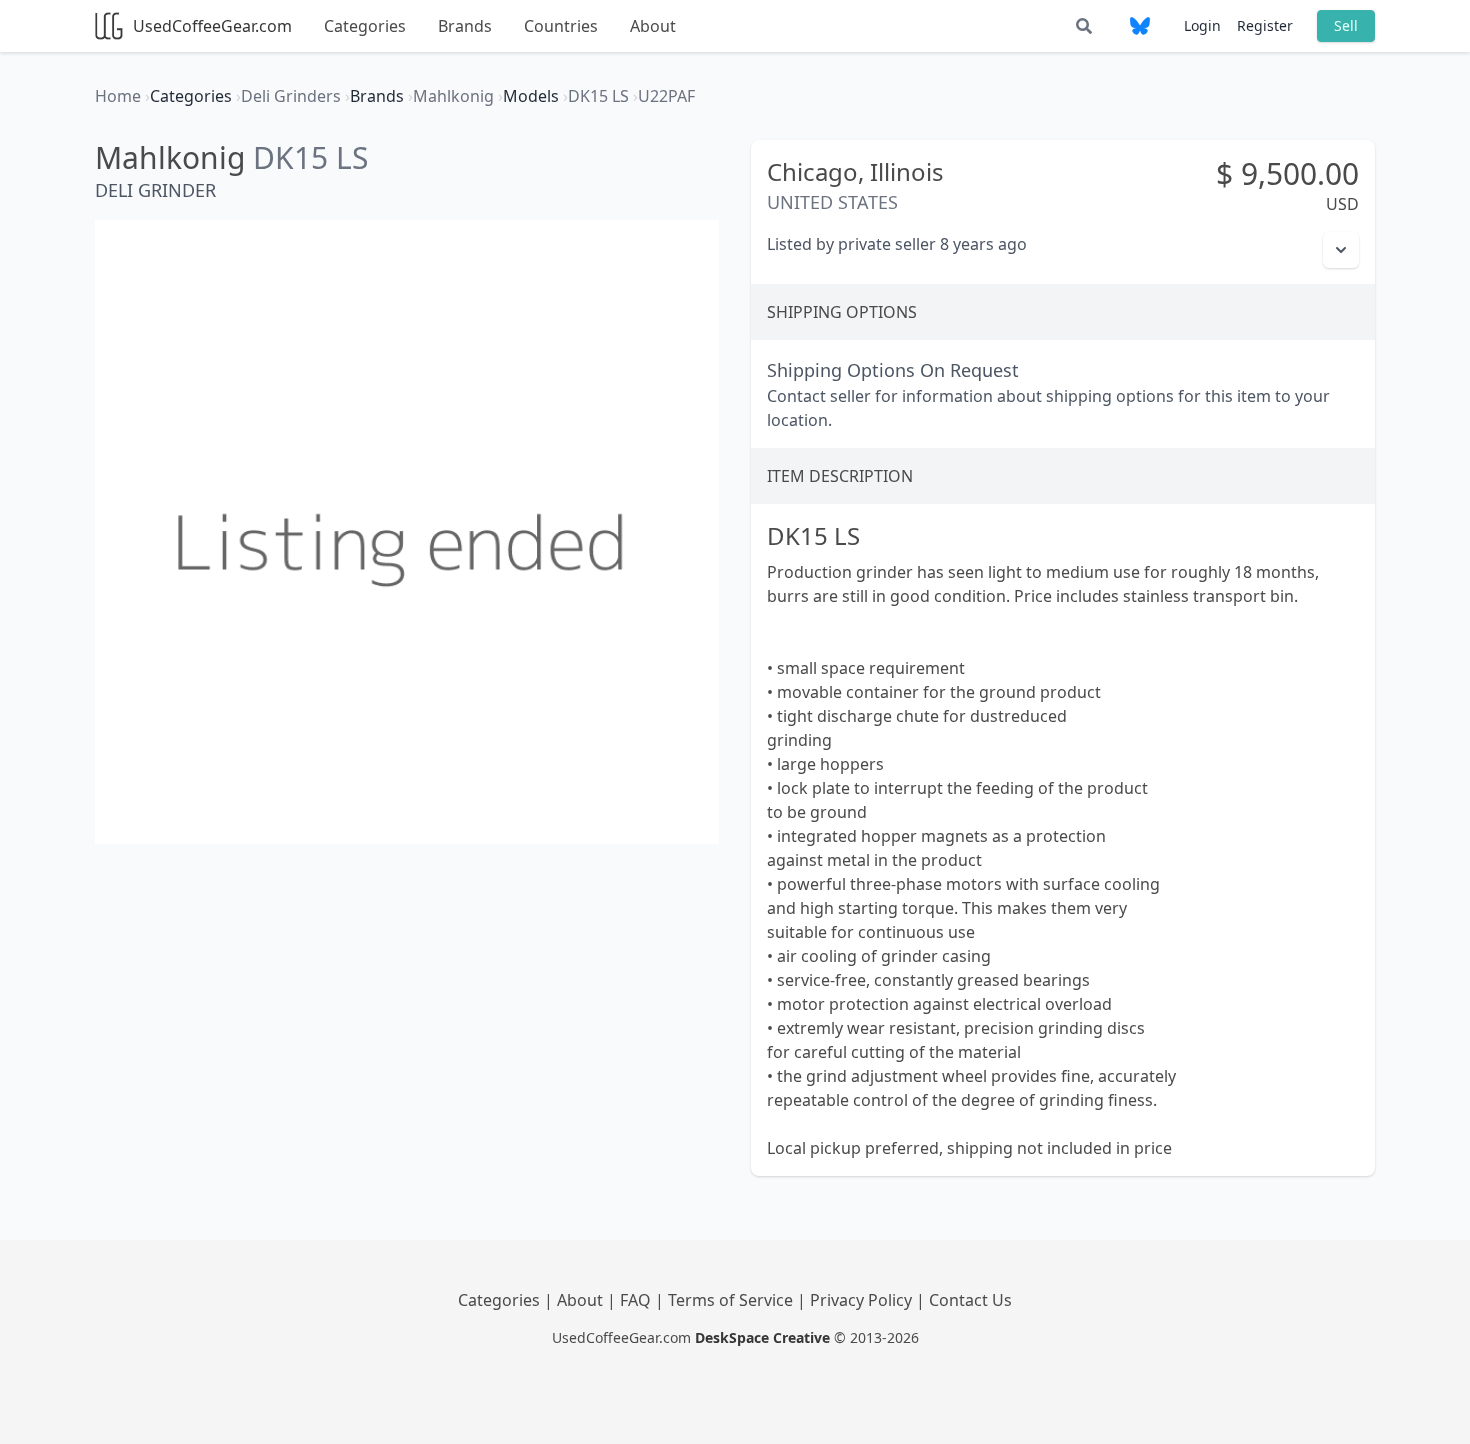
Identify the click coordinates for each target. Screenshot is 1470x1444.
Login (1202, 25)
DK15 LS (310, 157)
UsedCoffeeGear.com (212, 26)
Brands (465, 26)
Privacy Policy (863, 1300)
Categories (365, 26)
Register (1265, 25)
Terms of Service (732, 1300)
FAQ (637, 1300)
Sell (1346, 25)
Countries (561, 26)
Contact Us (970, 1300)
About (653, 26)
